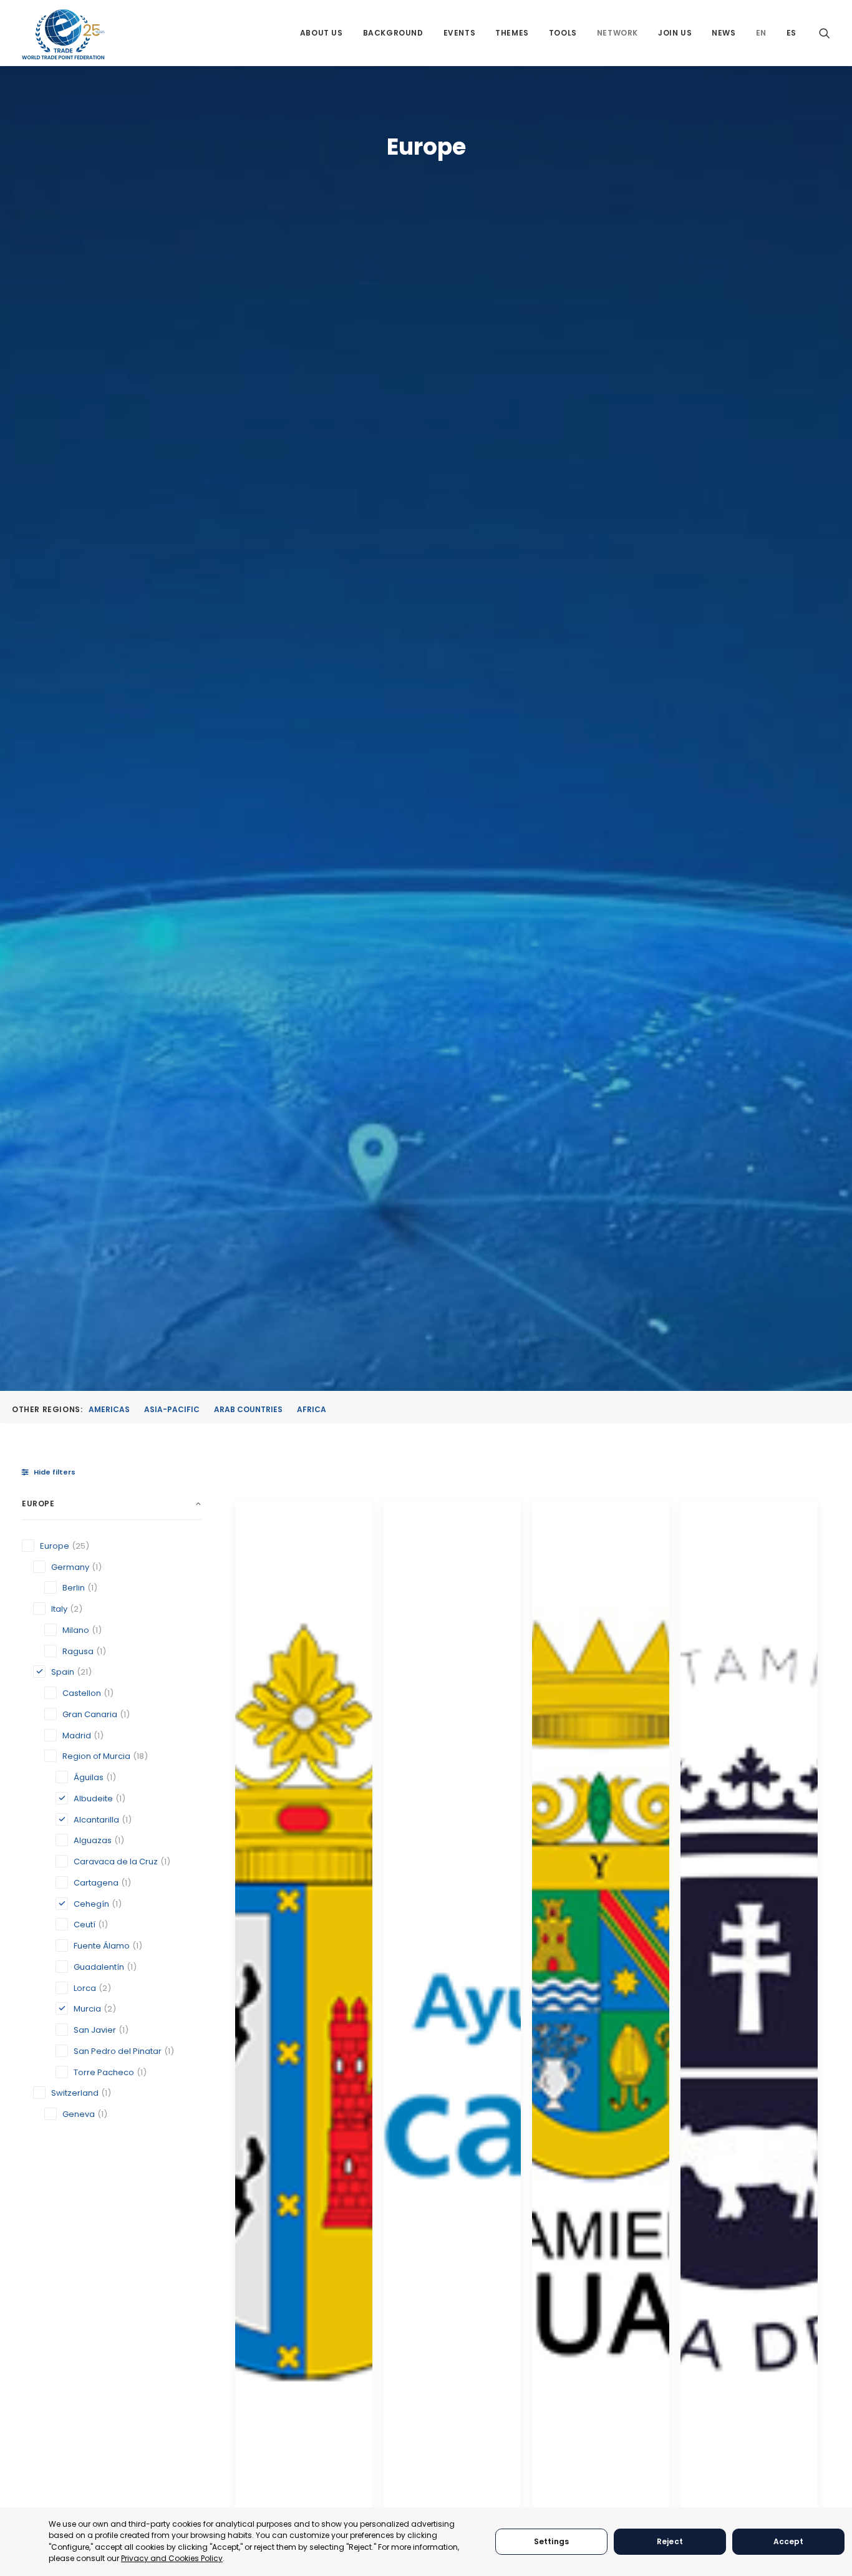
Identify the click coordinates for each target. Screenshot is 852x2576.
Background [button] (393, 33)
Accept (789, 2541)
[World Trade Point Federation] (63, 34)
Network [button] (617, 33)
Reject (670, 2541)
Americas (109, 1409)
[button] (825, 33)
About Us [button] (322, 33)
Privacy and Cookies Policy (172, 2558)
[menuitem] (322, 33)
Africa (312, 1409)
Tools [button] (563, 33)
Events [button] (460, 33)
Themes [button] (512, 33)
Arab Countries (248, 1409)
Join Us (675, 33)
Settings (551, 2541)
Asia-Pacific (172, 1409)
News (724, 33)
